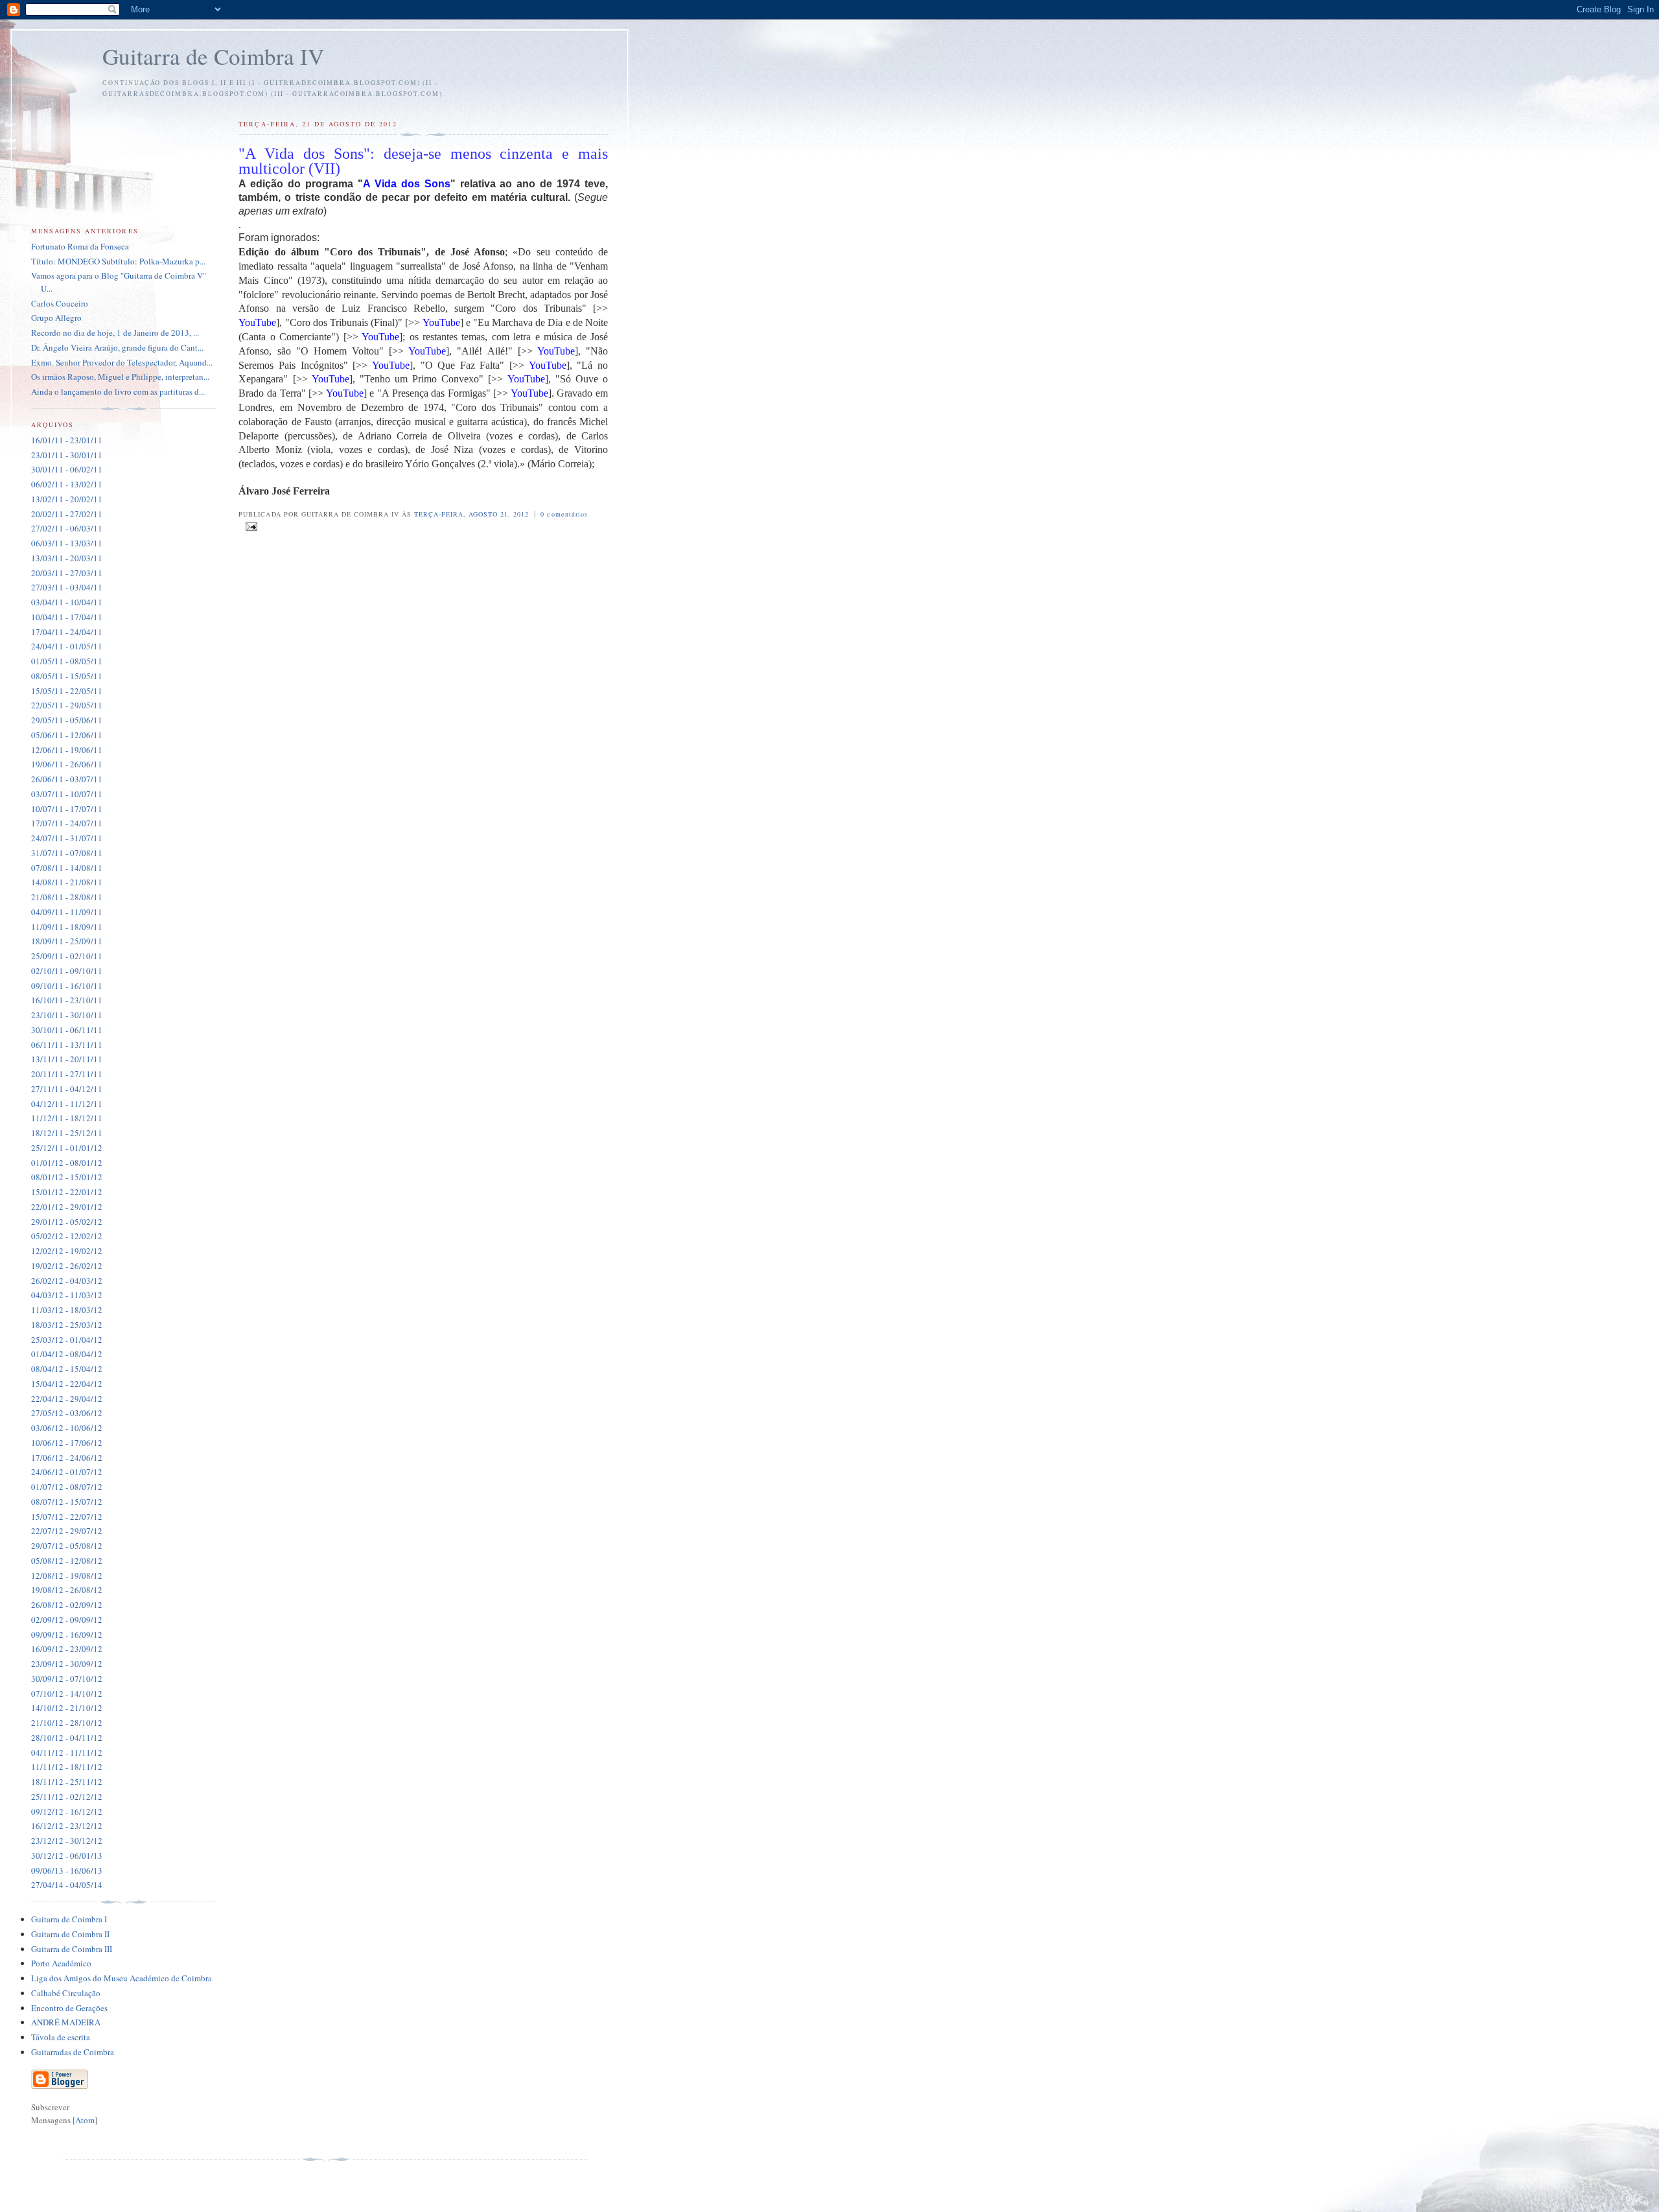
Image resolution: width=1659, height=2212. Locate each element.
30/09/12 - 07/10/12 (67, 1679)
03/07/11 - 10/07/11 (67, 794)
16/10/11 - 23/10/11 (67, 1000)
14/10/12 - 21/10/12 (67, 1708)
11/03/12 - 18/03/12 (67, 1310)
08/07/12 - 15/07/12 (67, 1502)
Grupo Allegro (56, 318)
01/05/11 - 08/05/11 (67, 661)
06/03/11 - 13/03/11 (67, 543)
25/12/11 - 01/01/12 (67, 1148)
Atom (85, 2120)
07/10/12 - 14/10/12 (67, 1694)
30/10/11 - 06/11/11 (67, 1030)
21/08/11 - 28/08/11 (67, 897)
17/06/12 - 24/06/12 (67, 1458)
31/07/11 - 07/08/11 (67, 853)
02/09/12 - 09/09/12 (67, 1620)
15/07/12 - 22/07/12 (67, 1517)
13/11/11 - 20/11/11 (67, 1059)
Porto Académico (61, 1963)
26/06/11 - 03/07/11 (67, 779)
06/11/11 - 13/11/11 (67, 1045)
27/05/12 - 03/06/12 (67, 1413)
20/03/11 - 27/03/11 (67, 573)
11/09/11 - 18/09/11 (67, 927)
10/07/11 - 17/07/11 (67, 809)
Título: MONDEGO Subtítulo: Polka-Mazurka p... (118, 261)
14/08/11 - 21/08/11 (67, 882)
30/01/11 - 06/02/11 (67, 469)
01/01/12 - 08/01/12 (67, 1163)
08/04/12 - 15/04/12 (67, 1369)
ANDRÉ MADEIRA (66, 2022)
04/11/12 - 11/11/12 (67, 1752)
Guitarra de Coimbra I (69, 1919)
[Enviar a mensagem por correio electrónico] (249, 527)
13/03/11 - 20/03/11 (67, 558)
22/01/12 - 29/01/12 (67, 1207)
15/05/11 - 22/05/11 (67, 691)
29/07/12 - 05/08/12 (67, 1546)
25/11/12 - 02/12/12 (67, 1797)
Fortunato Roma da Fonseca (80, 246)
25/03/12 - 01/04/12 (67, 1340)
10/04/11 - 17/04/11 (67, 617)
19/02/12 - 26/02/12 (67, 1266)
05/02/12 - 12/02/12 (67, 1236)
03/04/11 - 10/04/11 (67, 602)
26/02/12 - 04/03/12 (67, 1281)
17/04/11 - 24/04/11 (67, 632)
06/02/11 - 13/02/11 (67, 484)
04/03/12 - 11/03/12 (67, 1295)
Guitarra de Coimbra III (72, 1949)
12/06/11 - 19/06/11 (67, 750)
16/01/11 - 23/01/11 (67, 440)
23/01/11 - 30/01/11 (67, 455)
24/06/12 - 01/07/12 (67, 1472)
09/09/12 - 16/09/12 (67, 1635)
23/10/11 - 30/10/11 (67, 1015)
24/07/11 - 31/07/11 (67, 838)
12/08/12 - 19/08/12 (67, 1576)
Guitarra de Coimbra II (70, 1934)
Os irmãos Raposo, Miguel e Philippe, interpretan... (120, 377)
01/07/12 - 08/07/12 (67, 1487)
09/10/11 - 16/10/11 (67, 986)
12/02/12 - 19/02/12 (67, 1251)
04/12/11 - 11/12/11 (67, 1104)
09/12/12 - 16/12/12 (67, 1811)
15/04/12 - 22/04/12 (67, 1384)
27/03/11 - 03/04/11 (67, 587)
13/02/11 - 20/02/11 (67, 499)
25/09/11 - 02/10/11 (67, 956)
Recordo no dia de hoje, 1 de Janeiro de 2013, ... (115, 332)
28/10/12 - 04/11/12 (67, 1738)
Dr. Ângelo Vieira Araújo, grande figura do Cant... (117, 347)
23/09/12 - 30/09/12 (67, 1664)
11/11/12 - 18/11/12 (67, 1767)
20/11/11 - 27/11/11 (67, 1074)
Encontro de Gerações (69, 2008)
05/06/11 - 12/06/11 (67, 735)
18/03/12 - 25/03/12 (67, 1325)
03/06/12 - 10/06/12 (67, 1428)
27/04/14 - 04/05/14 (67, 1885)
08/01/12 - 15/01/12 (67, 1177)
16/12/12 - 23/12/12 (67, 1826)
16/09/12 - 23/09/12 (67, 1649)
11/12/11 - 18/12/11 (67, 1118)
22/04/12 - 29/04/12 (67, 1399)
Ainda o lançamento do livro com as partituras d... (118, 391)
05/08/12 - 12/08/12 (67, 1561)
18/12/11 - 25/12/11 (67, 1133)
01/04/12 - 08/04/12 (67, 1354)
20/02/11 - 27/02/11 (67, 514)
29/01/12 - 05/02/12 (67, 1222)
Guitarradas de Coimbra (73, 2052)
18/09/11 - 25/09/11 (67, 941)
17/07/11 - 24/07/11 (67, 823)
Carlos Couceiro (60, 303)
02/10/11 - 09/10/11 (67, 971)
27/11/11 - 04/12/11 (67, 1089)
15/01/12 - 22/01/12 (67, 1192)
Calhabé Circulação (66, 1993)
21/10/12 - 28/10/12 (67, 1723)
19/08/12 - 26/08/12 (67, 1590)
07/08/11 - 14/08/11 (67, 868)
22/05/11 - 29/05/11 (67, 705)
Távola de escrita (61, 2037)
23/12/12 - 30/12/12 (67, 1841)
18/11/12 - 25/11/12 (67, 1782)
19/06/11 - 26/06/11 (67, 764)
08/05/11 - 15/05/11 (67, 676)
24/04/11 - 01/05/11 (67, 646)
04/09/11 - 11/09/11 (67, 912)
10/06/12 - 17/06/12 (67, 1443)
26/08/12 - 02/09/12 (67, 1605)
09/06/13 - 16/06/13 (67, 1870)
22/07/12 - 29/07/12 (67, 1531)
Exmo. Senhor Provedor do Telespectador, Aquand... (122, 362)
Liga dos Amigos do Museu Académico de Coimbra (122, 1978)
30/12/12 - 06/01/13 (67, 1856)
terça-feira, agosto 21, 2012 (473, 514)
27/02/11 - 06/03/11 (67, 528)
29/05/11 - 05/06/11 (67, 720)
